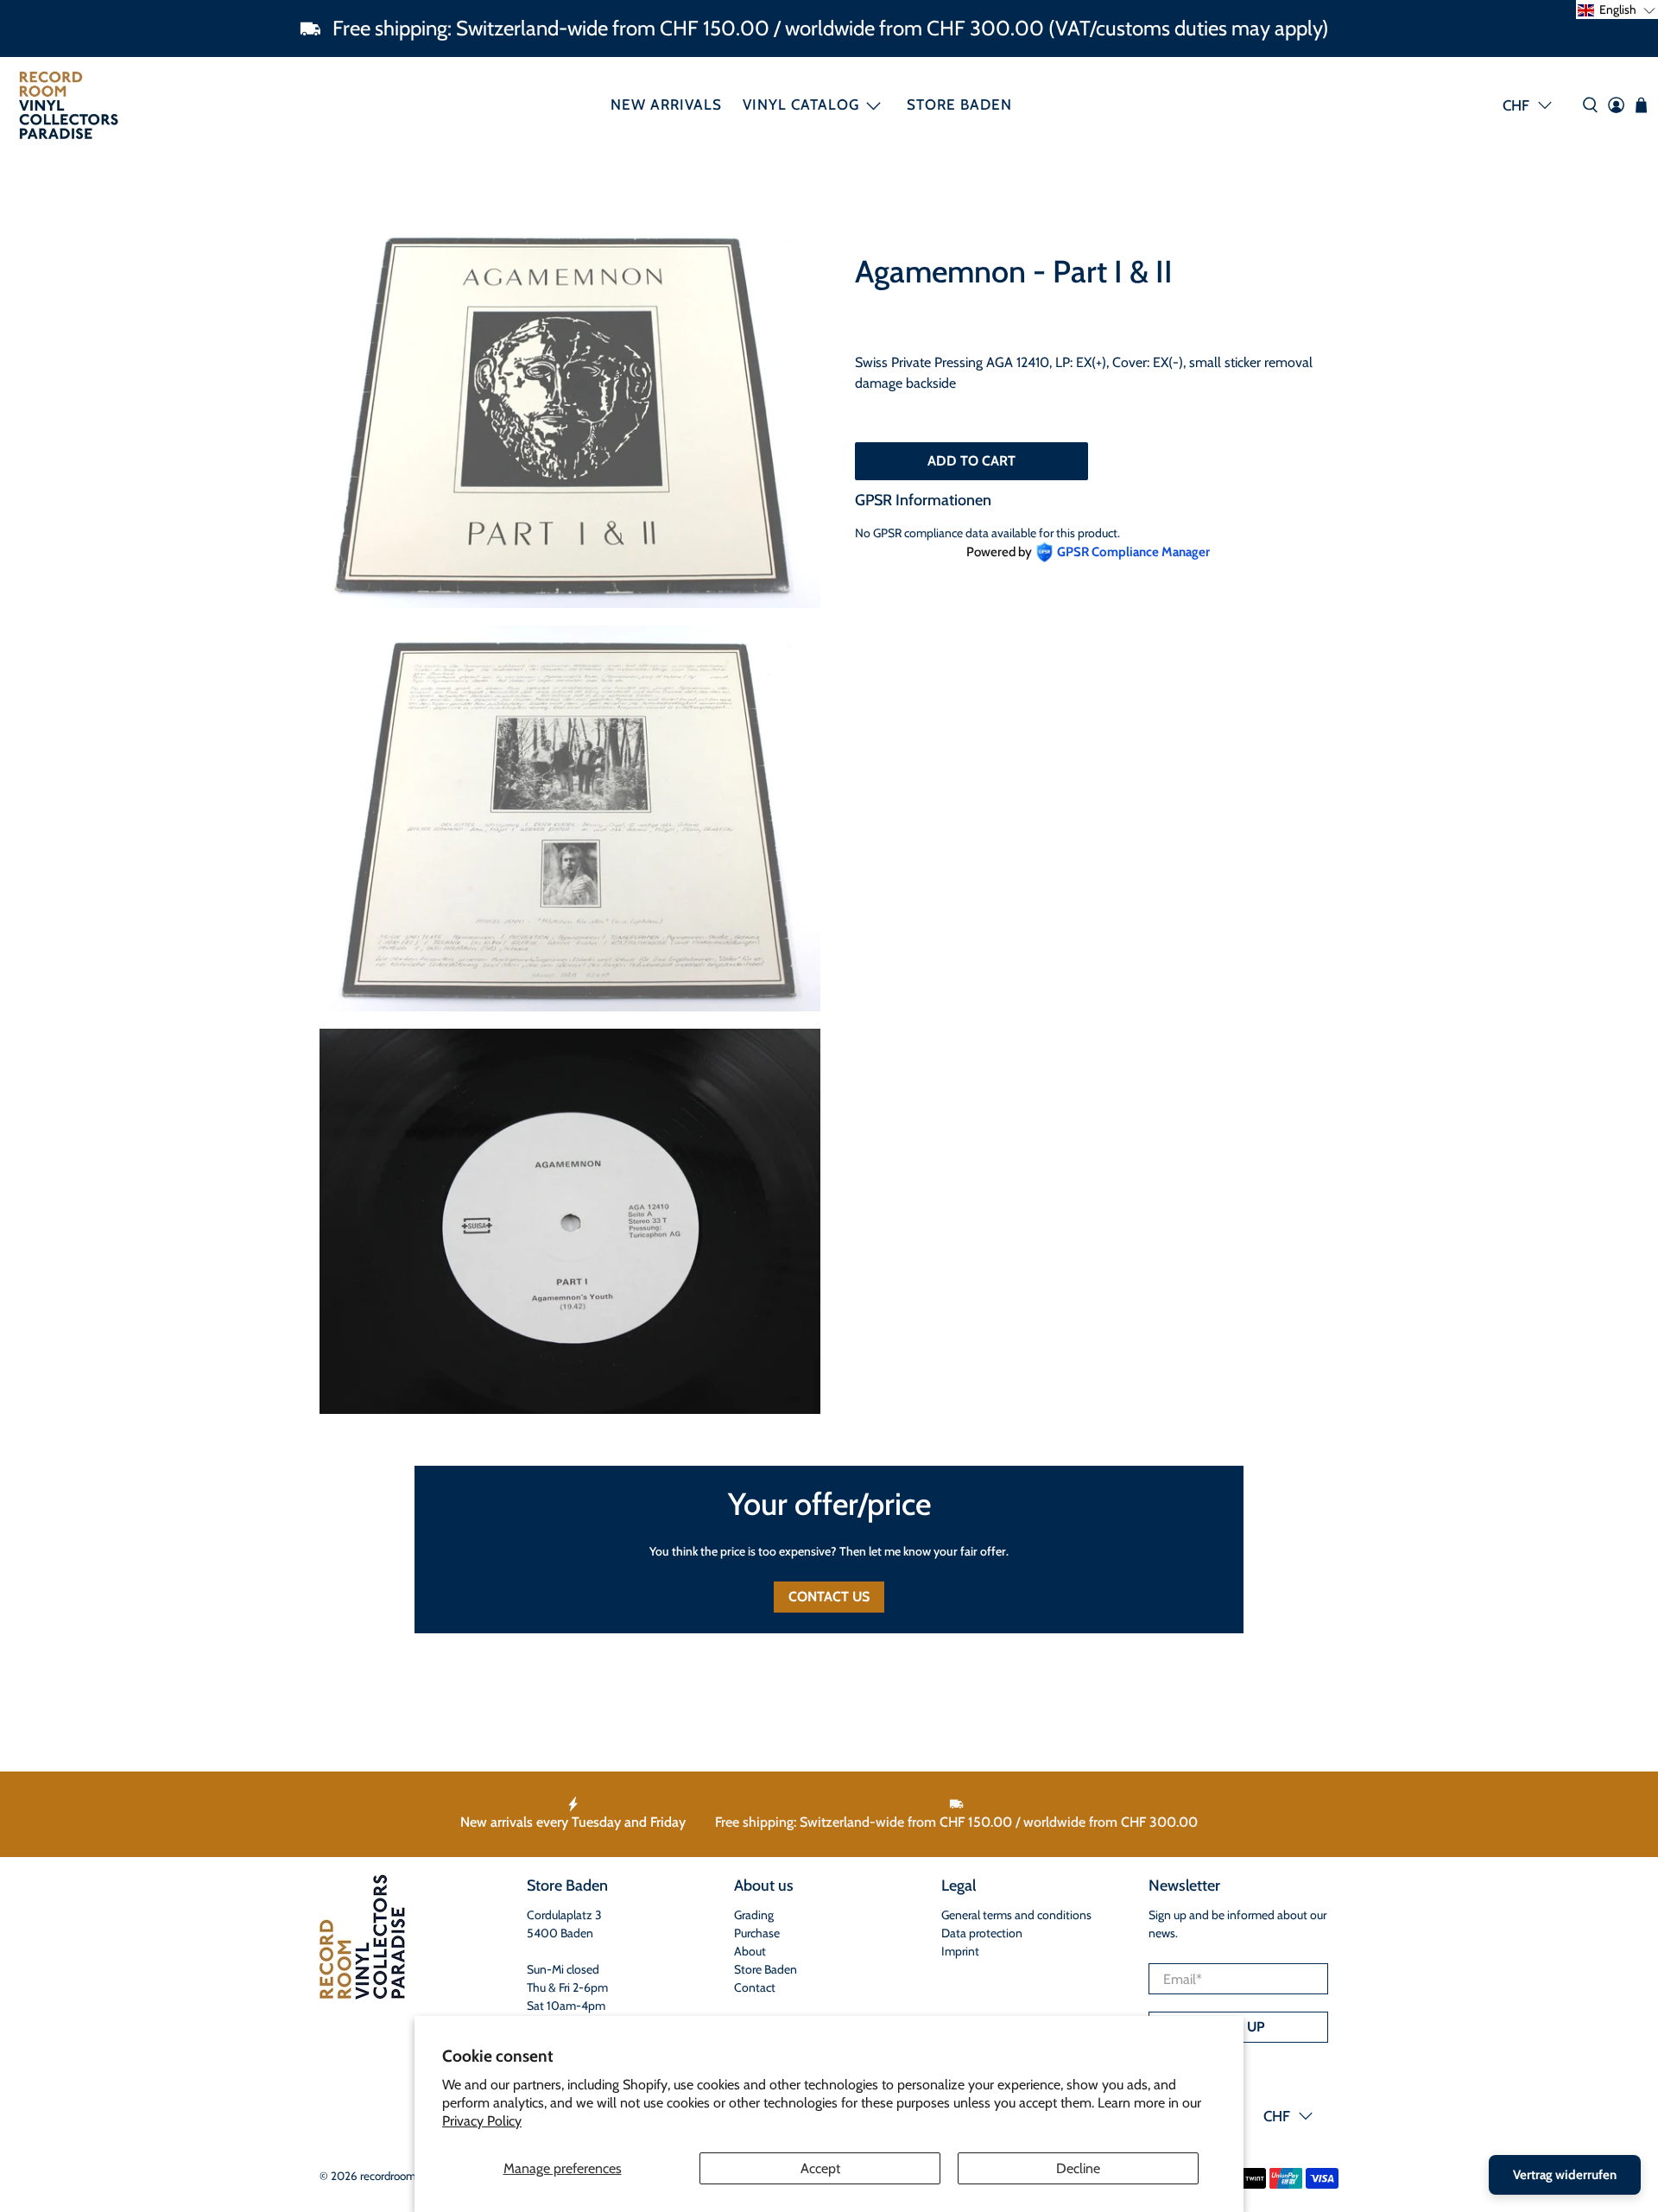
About (750, 1951)
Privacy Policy (482, 2121)
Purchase (757, 1933)
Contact (755, 1987)
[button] (1617, 10)
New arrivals (666, 105)
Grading (754, 1915)
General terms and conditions (1016, 1915)
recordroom (388, 2176)
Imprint (960, 1951)
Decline (1078, 2168)
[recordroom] (69, 105)
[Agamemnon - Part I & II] (570, 415)
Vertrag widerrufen (1565, 2175)
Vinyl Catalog (801, 105)
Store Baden (959, 105)
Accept (820, 2168)
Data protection (982, 1933)
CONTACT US (829, 1597)
